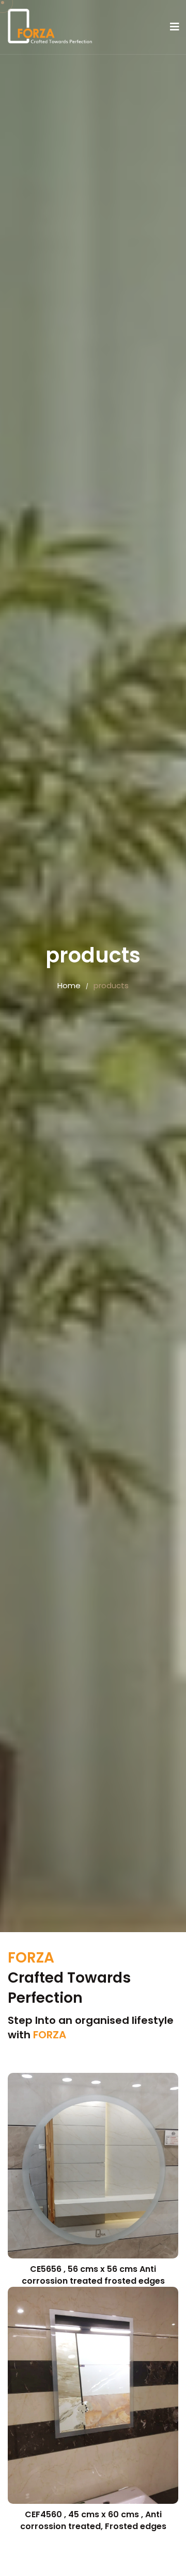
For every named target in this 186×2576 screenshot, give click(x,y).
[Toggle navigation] (175, 27)
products (111, 985)
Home (69, 985)
